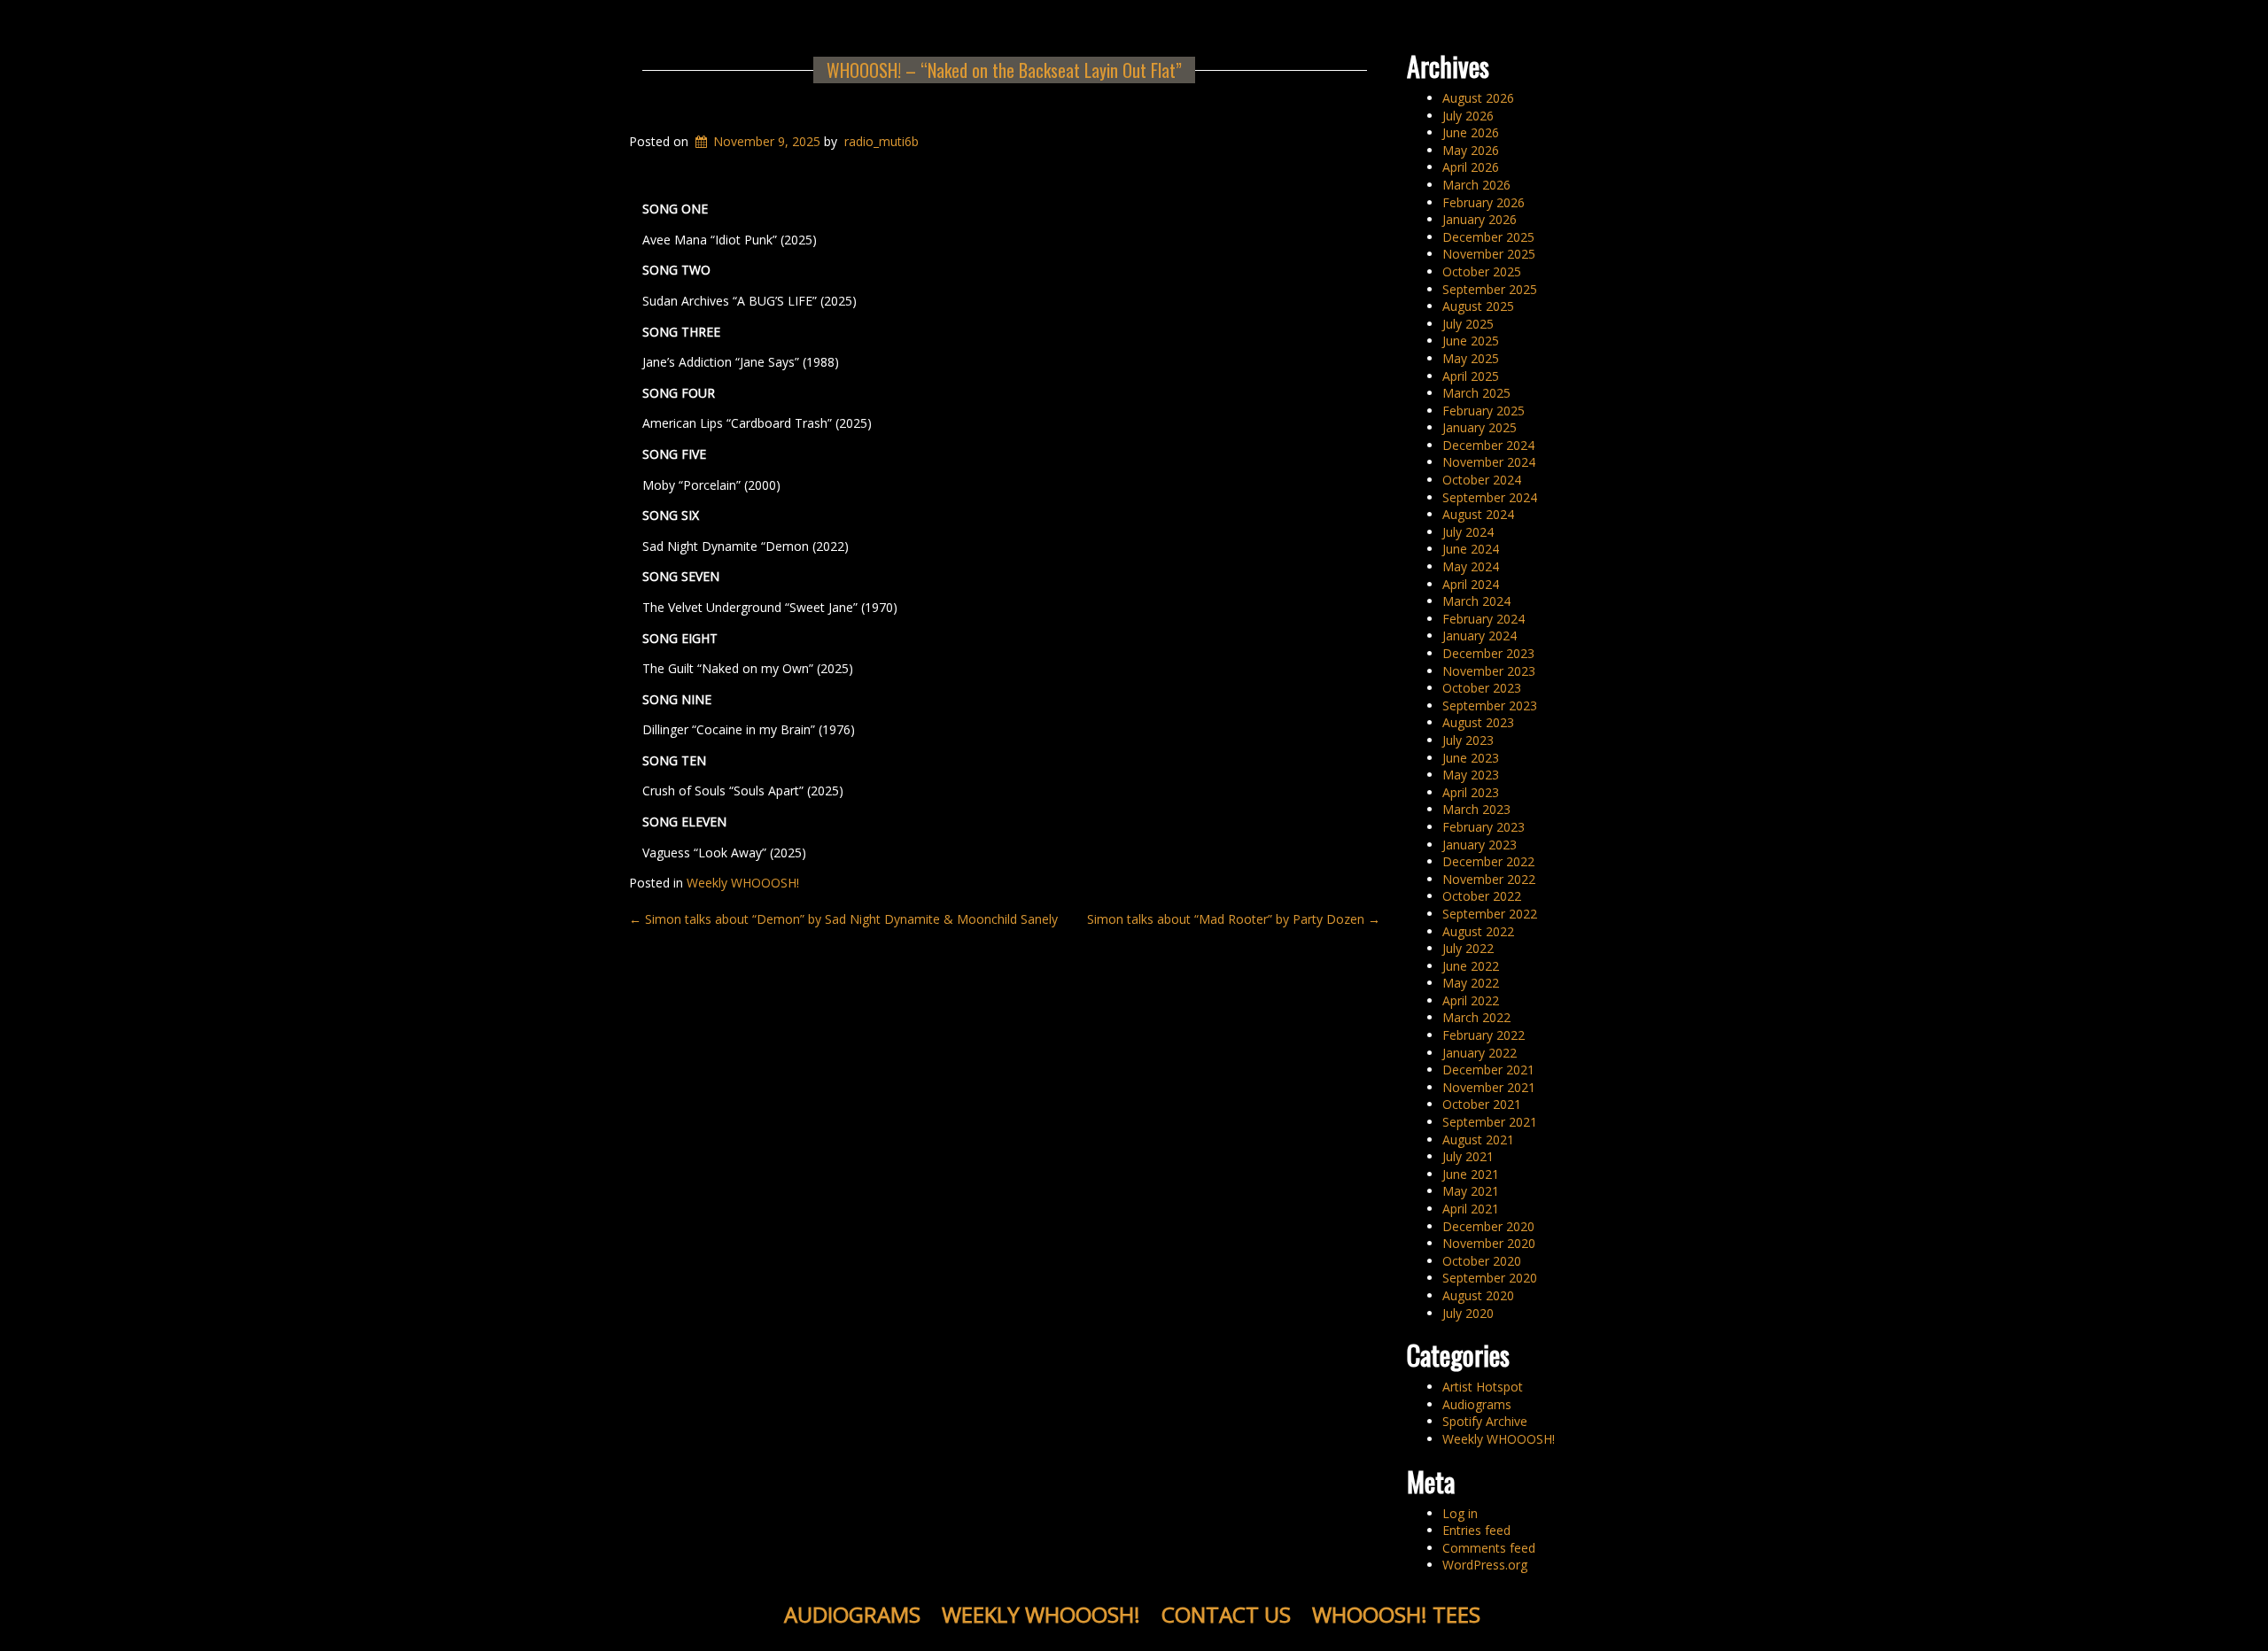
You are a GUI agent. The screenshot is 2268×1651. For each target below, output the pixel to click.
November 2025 (1489, 254)
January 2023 (1480, 845)
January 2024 (1480, 636)
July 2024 (1468, 532)
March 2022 (1476, 1017)
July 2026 (1468, 116)
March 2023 (1476, 809)
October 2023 (1482, 688)
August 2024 (1478, 514)
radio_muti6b (882, 141)
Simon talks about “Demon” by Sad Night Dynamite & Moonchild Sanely (843, 919)
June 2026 (1471, 132)
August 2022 (1478, 931)
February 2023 (1484, 827)
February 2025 (1484, 411)
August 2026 (1478, 98)
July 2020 (1468, 1313)
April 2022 (1471, 1000)
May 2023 (1471, 775)
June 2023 (1471, 758)
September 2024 (1490, 497)
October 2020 (1482, 1261)
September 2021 (1490, 1122)
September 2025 (1490, 289)
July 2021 (1468, 1156)
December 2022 (1488, 861)
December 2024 (1488, 445)
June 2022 (1471, 966)
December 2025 (1488, 237)
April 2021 (1471, 1209)
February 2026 (1484, 202)
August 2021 (1478, 1139)
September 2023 (1490, 705)
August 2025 (1478, 306)
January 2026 (1480, 219)
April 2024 (1471, 584)
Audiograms (1477, 1404)
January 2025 (1480, 427)
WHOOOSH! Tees (1396, 1614)
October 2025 (1482, 271)
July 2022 (1468, 948)
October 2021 (1482, 1104)
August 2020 (1478, 1295)
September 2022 (1490, 914)
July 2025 (1468, 324)
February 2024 (1484, 619)
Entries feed (1476, 1530)
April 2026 (1471, 167)
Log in (1460, 1513)
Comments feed (1489, 1548)
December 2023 (1488, 653)
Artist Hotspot (1483, 1387)
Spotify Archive (1485, 1421)
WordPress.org (1485, 1565)
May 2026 (1471, 150)
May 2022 (1471, 983)
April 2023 (1471, 792)
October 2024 (1482, 480)
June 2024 (1471, 549)
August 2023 (1478, 722)
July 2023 (1468, 740)
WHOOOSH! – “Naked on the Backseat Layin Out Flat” (1004, 70)
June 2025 (1471, 341)
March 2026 (1476, 185)
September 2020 (1490, 1278)
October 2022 (1482, 896)
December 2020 (1488, 1226)
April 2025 (1471, 376)
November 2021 (1489, 1087)
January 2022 (1480, 1053)
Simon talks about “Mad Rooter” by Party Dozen (1234, 919)
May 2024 (1471, 566)
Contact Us (1226, 1614)
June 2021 (1471, 1174)
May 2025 (1471, 358)
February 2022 (1484, 1035)
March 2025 (1476, 393)
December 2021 (1488, 1070)
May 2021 (1471, 1191)
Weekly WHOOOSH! (743, 883)
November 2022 (1489, 879)
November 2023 (1489, 671)
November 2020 (1489, 1243)
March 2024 (1476, 601)
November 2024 (1489, 462)
